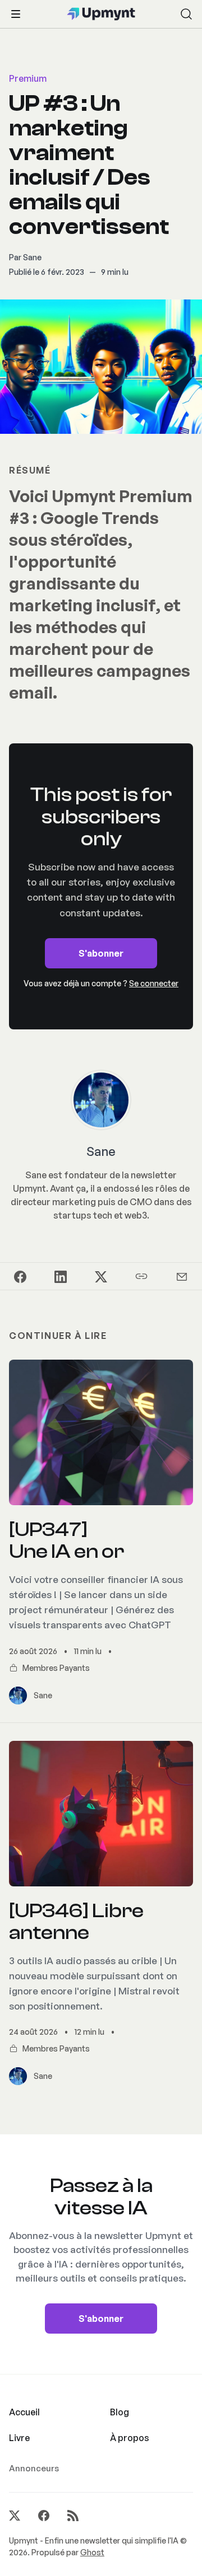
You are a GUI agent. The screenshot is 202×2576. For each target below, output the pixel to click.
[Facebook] (44, 2516)
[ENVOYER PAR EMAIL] (182, 1276)
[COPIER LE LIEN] (141, 1276)
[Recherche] (186, 14)
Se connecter (154, 983)
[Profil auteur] (101, 1100)
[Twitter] (15, 2516)
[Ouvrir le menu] (16, 14)
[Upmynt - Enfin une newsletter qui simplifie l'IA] (101, 14)
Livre (19, 2438)
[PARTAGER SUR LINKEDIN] (61, 1276)
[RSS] (73, 2516)
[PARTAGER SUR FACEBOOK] (20, 1276)
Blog (120, 2412)
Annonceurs (34, 2468)
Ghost (92, 2552)
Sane (32, 257)
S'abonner (101, 953)
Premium (28, 78)
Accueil (24, 2412)
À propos (130, 2438)
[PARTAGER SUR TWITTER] (101, 1276)
